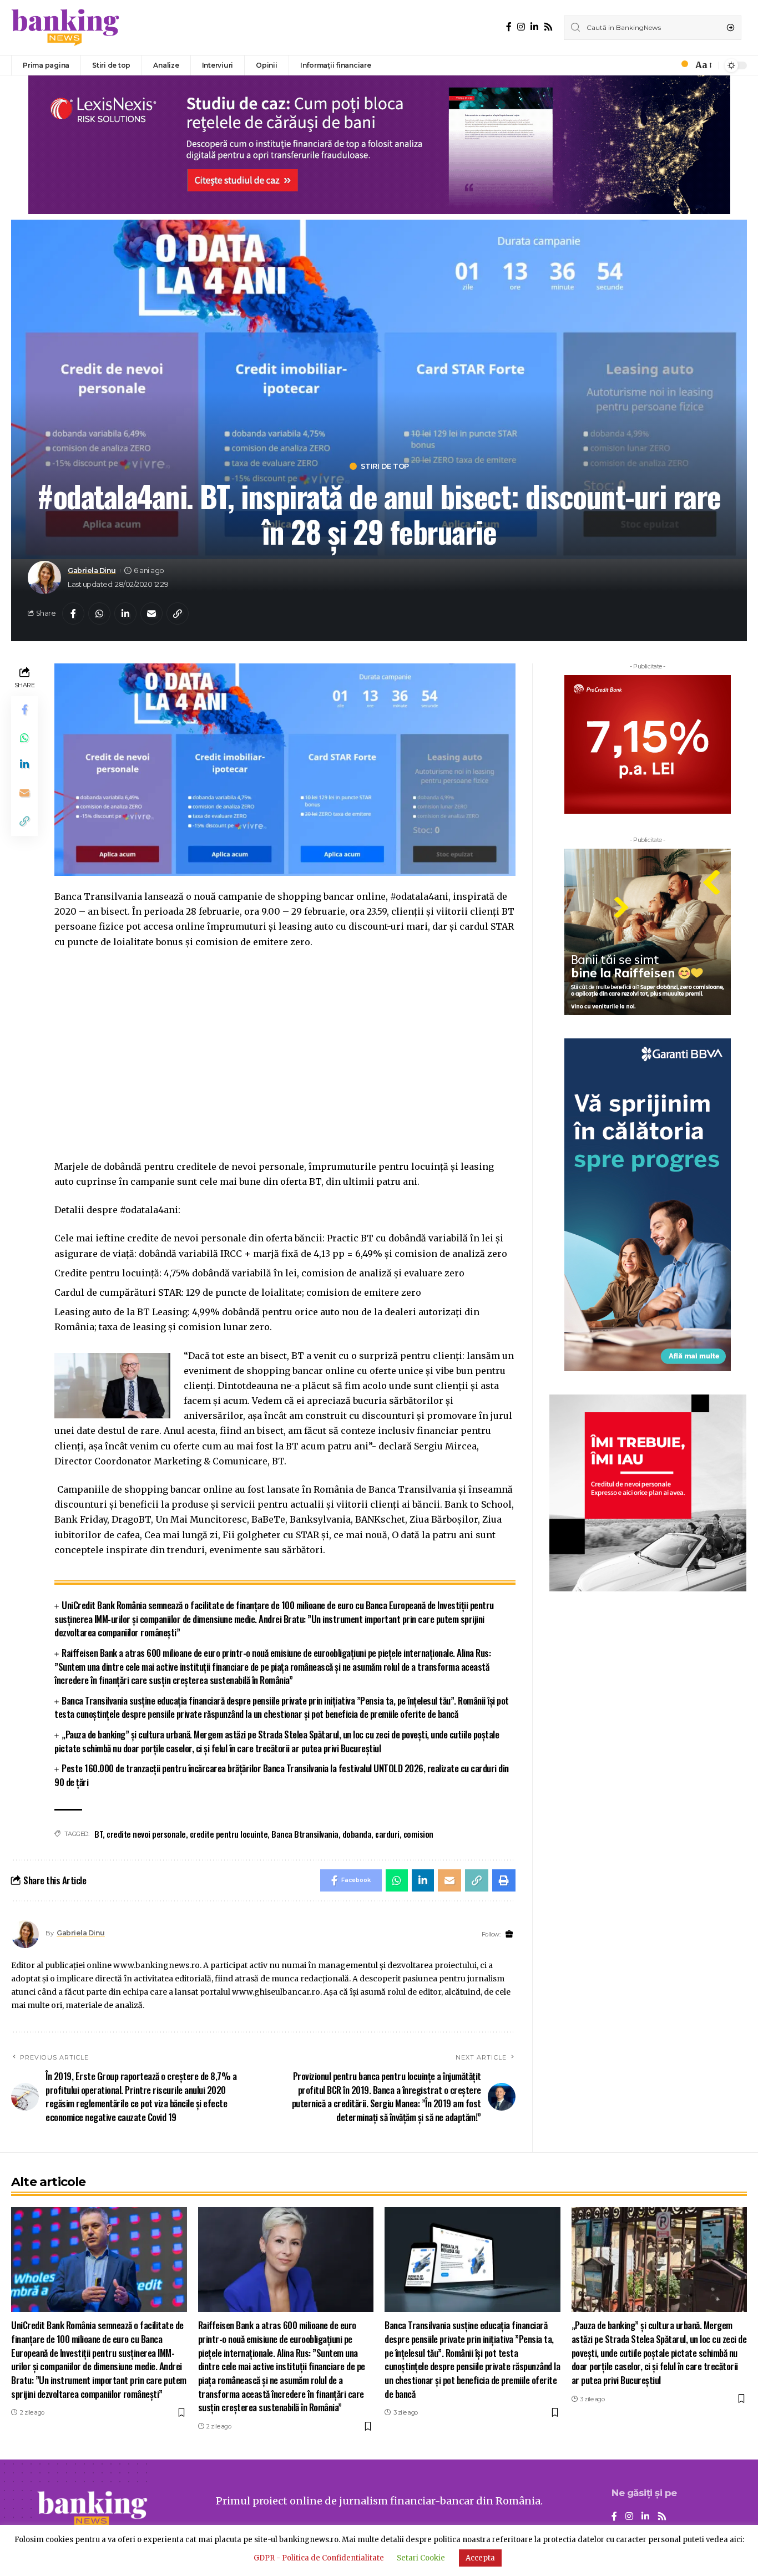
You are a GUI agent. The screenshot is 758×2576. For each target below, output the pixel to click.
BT (98, 1834)
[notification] (681, 65)
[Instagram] (521, 27)
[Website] (509, 1934)
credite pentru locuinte (229, 1834)
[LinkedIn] (534, 27)
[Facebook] (509, 27)
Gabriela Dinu (92, 571)
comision (418, 1834)
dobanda (357, 1834)
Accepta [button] (480, 2558)
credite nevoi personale (146, 1834)
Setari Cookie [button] (421, 2558)
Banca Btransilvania (305, 1834)
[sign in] (666, 65)
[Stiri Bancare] (65, 28)
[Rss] (548, 27)
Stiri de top (385, 466)
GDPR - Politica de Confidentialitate (319, 2558)
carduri (387, 1834)
